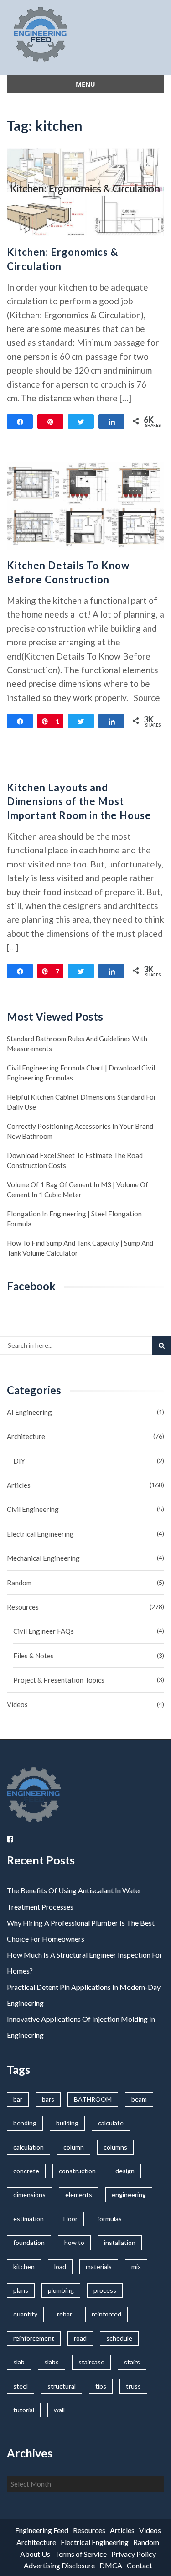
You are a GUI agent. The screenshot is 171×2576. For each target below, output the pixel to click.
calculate (111, 2123)
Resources (23, 1607)
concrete (26, 2171)
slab (19, 2362)
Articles (19, 1485)
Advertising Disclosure (59, 2565)
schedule (119, 2338)
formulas (109, 2219)
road (80, 2338)
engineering (129, 2194)
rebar (65, 2314)
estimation (28, 2219)
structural (62, 2386)
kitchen (24, 2267)
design (125, 2171)
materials (99, 2267)
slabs (52, 2362)
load (60, 2267)
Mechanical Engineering (43, 1558)
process (105, 2290)
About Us (35, 2554)
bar (18, 2099)
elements (79, 2194)
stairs (132, 2362)
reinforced (106, 2314)
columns (115, 2147)
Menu (85, 84)
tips (101, 2386)
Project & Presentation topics (59, 1680)
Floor (70, 2219)
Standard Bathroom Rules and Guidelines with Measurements (77, 1044)
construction (77, 2171)
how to (74, 2242)
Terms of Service (81, 2554)
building (67, 2123)
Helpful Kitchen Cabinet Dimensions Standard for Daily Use (82, 1102)
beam (139, 2099)
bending (25, 2123)
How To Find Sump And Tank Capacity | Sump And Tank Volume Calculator (80, 1248)
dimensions (29, 2194)
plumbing (61, 2290)
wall (59, 2410)
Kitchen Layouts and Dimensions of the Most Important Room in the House (79, 802)
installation (120, 2242)
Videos (17, 1704)
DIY (19, 1461)
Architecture (26, 1436)
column (74, 2147)
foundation (29, 2242)
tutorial (24, 2410)
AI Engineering (29, 1412)
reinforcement (34, 2338)
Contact (140, 2565)
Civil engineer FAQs (44, 1631)
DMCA (111, 2565)
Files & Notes (34, 1656)
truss (133, 2386)
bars (48, 2099)
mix (136, 2267)
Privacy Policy (134, 2554)
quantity (25, 2314)
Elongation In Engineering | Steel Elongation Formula (74, 1219)
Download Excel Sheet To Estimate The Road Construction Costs (75, 1160)
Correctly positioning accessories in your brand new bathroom (80, 1131)
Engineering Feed (42, 2530)
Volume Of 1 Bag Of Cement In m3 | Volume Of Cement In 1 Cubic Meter (78, 1189)
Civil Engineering (33, 1509)
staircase (91, 2362)
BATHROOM (93, 2099)
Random (19, 1583)
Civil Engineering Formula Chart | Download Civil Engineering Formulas (81, 1073)
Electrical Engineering (40, 1534)
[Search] (162, 1345)
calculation (28, 2147)
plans (21, 2290)
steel (21, 2386)
